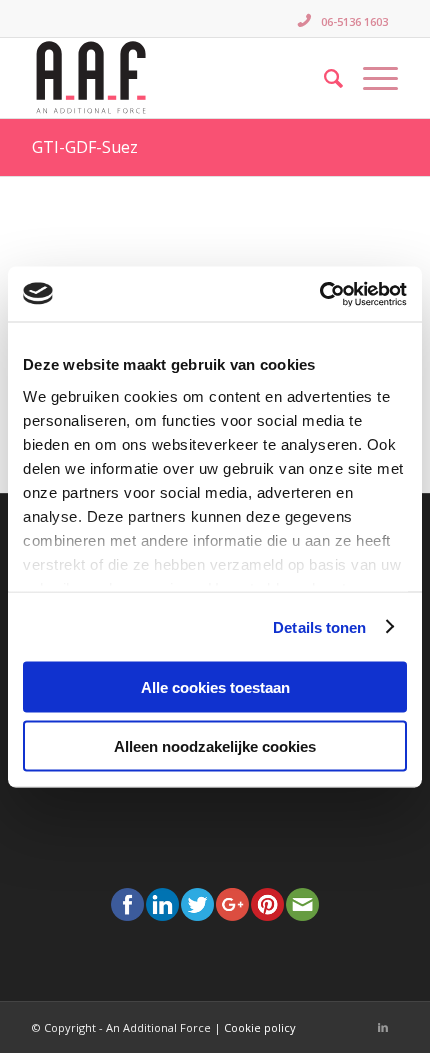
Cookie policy (260, 1027)
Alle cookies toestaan (215, 687)
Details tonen (319, 626)
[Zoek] (323, 78)
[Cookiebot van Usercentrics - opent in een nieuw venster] (319, 294)
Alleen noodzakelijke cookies (215, 745)
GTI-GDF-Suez (85, 147)
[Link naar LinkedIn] (383, 1027)
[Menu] (370, 78)
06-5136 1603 (354, 21)
